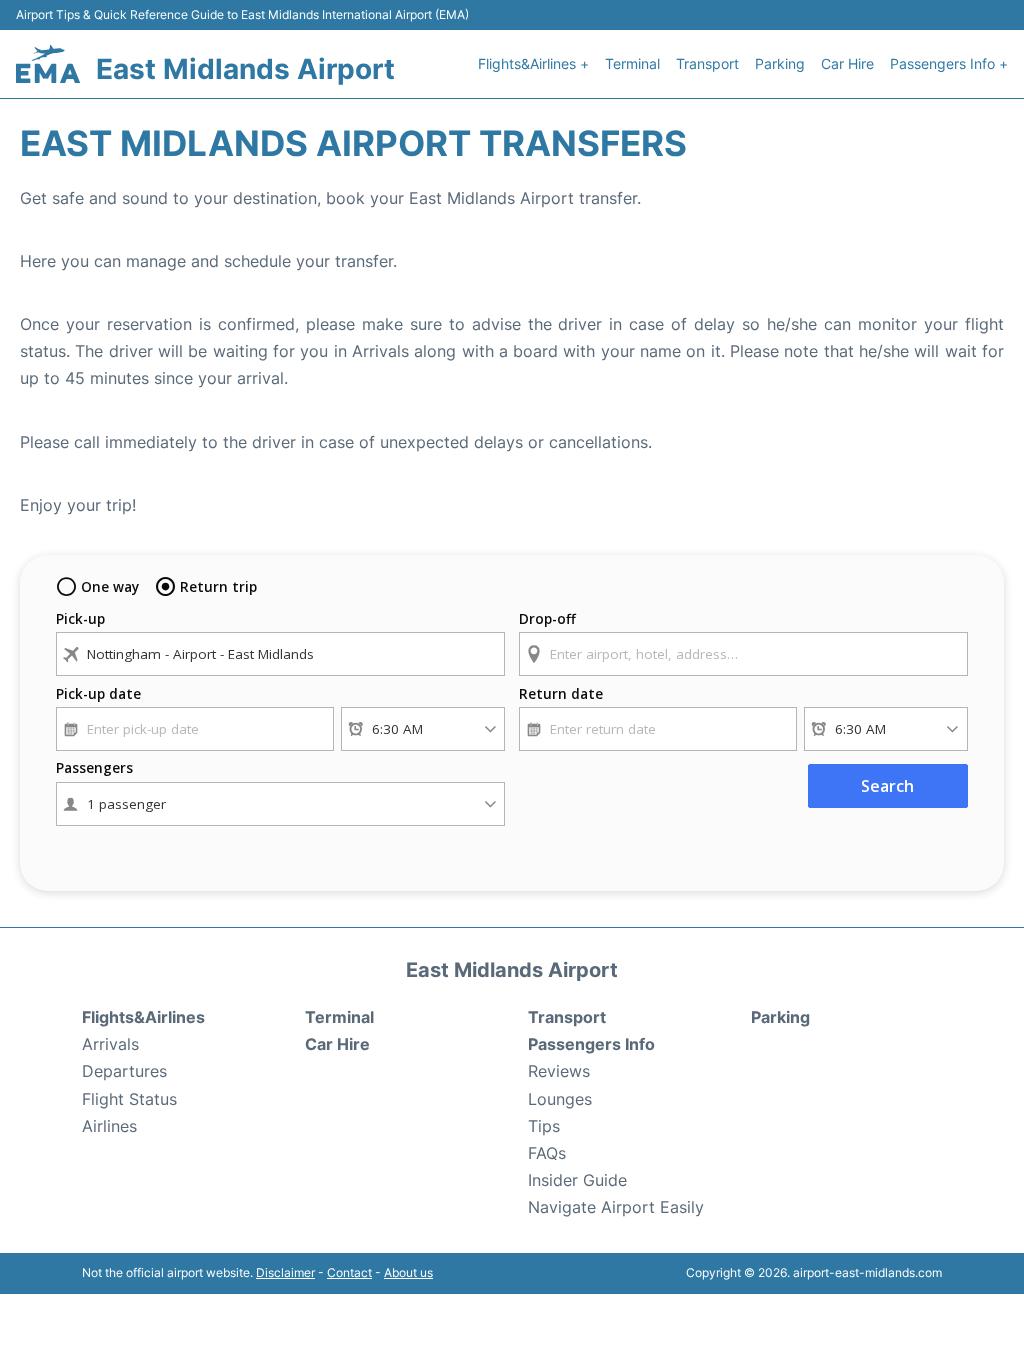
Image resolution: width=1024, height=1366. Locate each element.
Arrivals (110, 1044)
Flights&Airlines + (533, 63)
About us (408, 1272)
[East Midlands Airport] (48, 64)
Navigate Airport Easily (616, 1207)
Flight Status (129, 1099)
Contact (349, 1272)
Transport (707, 63)
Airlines (109, 1126)
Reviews (559, 1071)
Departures (124, 1071)
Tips (544, 1126)
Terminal (632, 63)
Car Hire (847, 63)
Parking (780, 63)
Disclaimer (285, 1272)
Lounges (560, 1099)
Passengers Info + (949, 63)
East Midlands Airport (245, 69)
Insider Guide (577, 1180)
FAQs (547, 1153)
